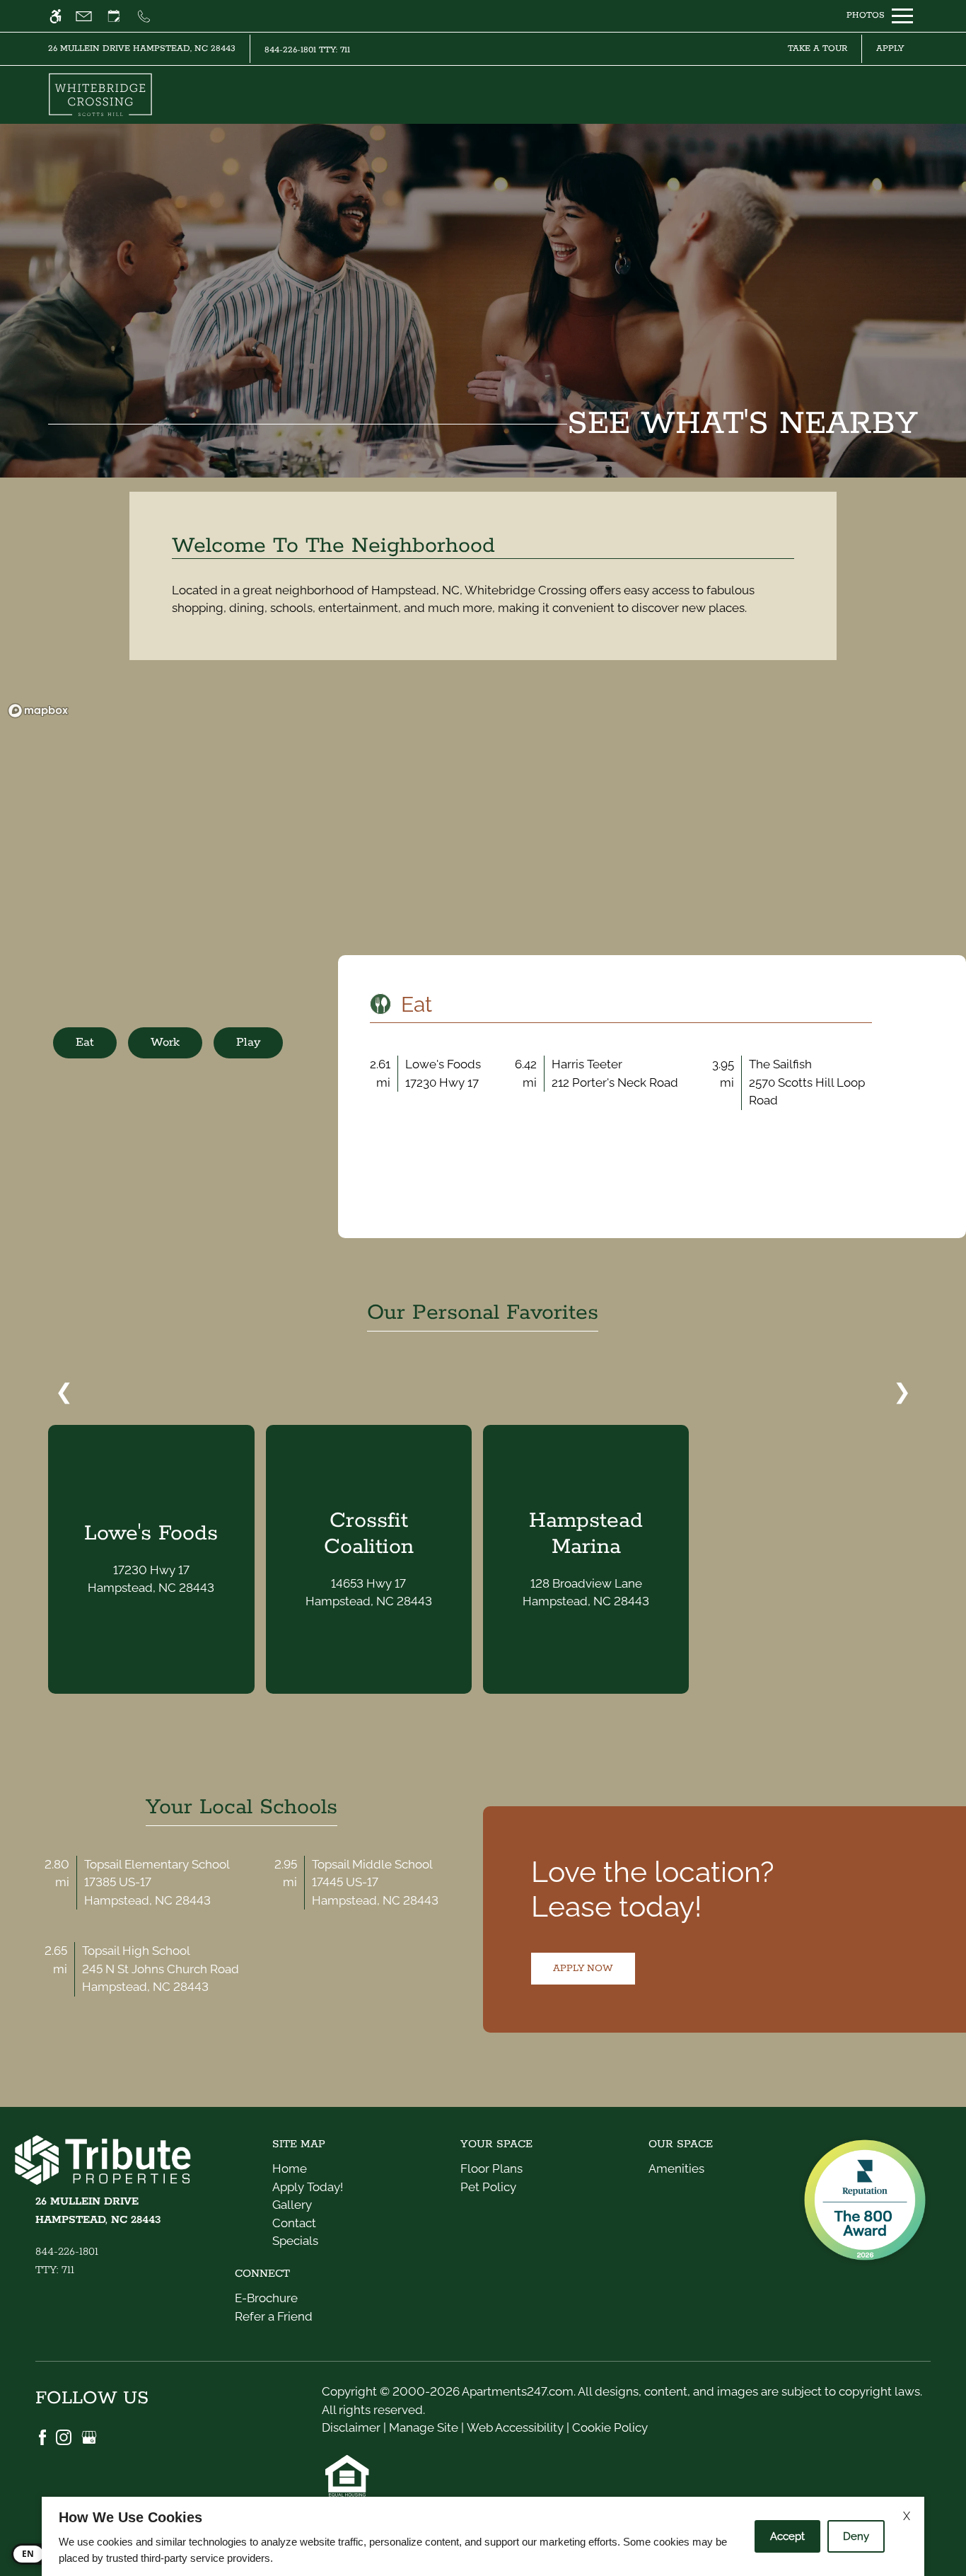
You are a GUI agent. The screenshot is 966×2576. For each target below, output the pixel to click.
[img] (100, 95)
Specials (295, 2241)
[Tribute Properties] (113, 2163)
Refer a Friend (274, 2316)
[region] (483, 829)
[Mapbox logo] (38, 711)
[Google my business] (89, 2436)
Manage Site (424, 2427)
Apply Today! (308, 2187)
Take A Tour (817, 48)
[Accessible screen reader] (62, 16)
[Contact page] (90, 16)
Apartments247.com (518, 2391)
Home (290, 2168)
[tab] (85, 1043)
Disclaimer (351, 2427)
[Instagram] (65, 2436)
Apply (890, 48)
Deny (856, 2536)
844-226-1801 (307, 50)
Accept (787, 2536)
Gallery (292, 2205)
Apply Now (583, 1968)
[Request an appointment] (120, 16)
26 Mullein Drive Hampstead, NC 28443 (142, 48)
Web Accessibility (515, 2427)
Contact (294, 2223)
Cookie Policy (610, 2427)
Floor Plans (491, 2168)
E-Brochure (266, 2298)
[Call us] (150, 16)
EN (28, 2554)
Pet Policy (488, 2187)
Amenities (676, 2168)
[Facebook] (44, 2436)
